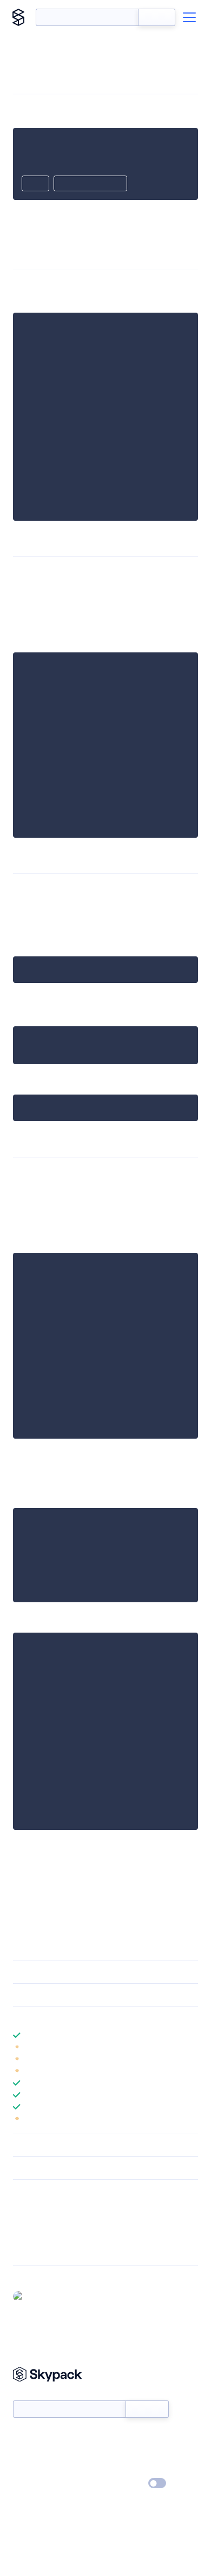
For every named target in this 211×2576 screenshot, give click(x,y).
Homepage (32, 2222)
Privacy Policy (35, 2484)
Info (191, 2047)
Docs (21, 2437)
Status (118, 2437)
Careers (26, 2468)
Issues (23, 2236)
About (24, 2452)
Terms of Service (136, 2468)
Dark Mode (125, 2483)
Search (157, 17)
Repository (31, 2250)
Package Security (41, 2208)
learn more (91, 2018)
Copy (35, 184)
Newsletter (31, 2394)
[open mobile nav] (189, 17)
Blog (115, 2452)
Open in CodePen (90, 184)
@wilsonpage (50, 2296)
